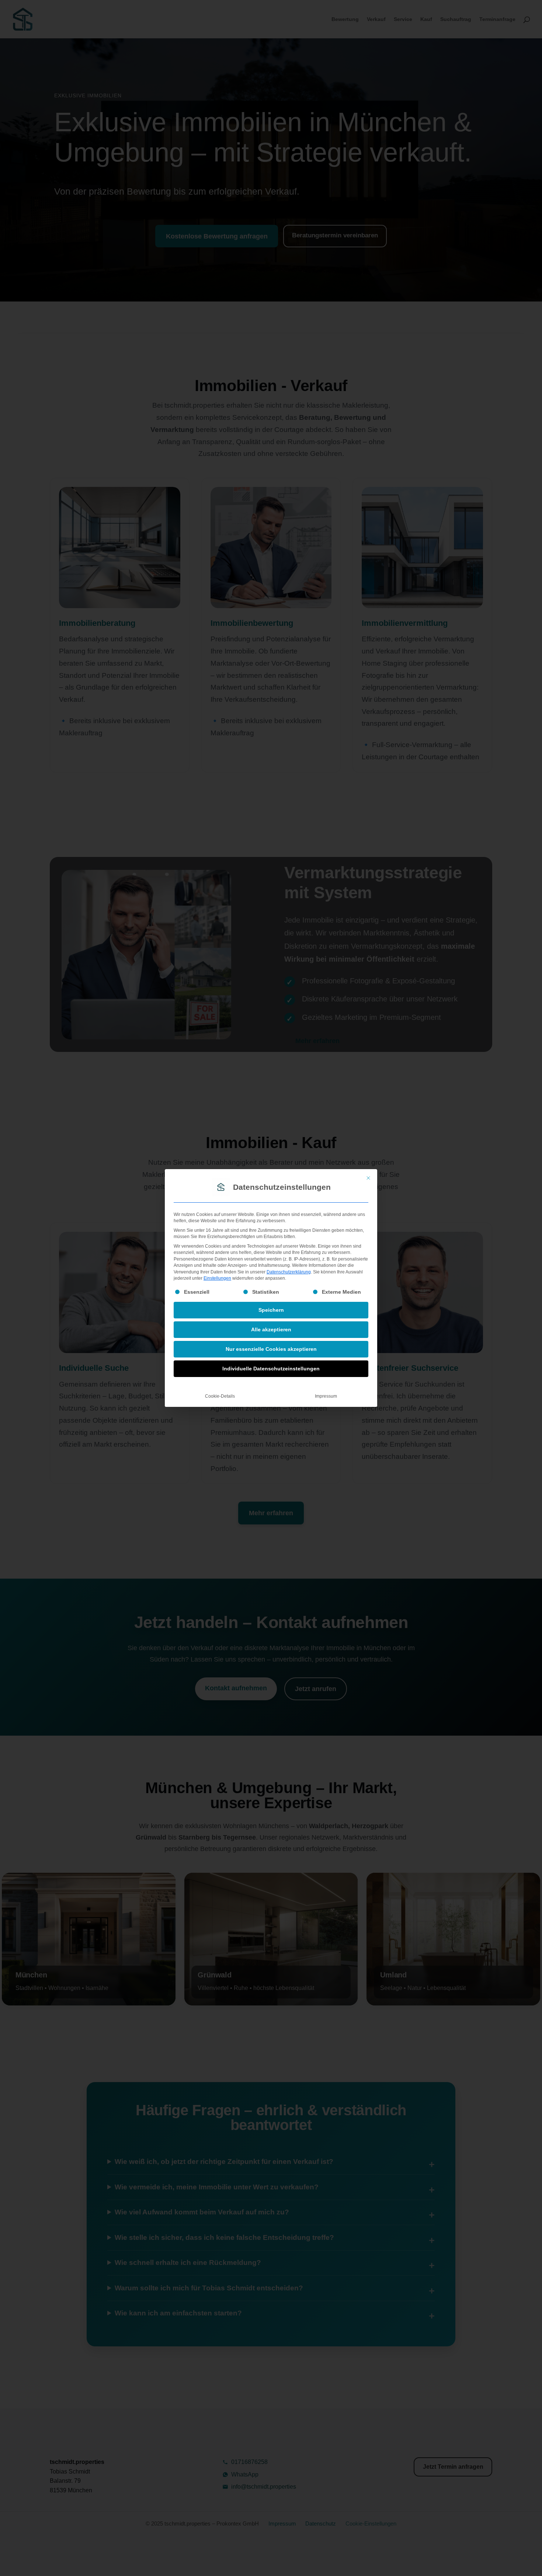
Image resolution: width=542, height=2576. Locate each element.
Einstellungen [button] (217, 1278)
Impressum (326, 1396)
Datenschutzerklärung (289, 1272)
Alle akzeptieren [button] (271, 1329)
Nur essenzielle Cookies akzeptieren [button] (271, 1349)
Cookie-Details (220, 1396)
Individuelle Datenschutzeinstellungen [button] (271, 1369)
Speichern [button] (271, 1310)
